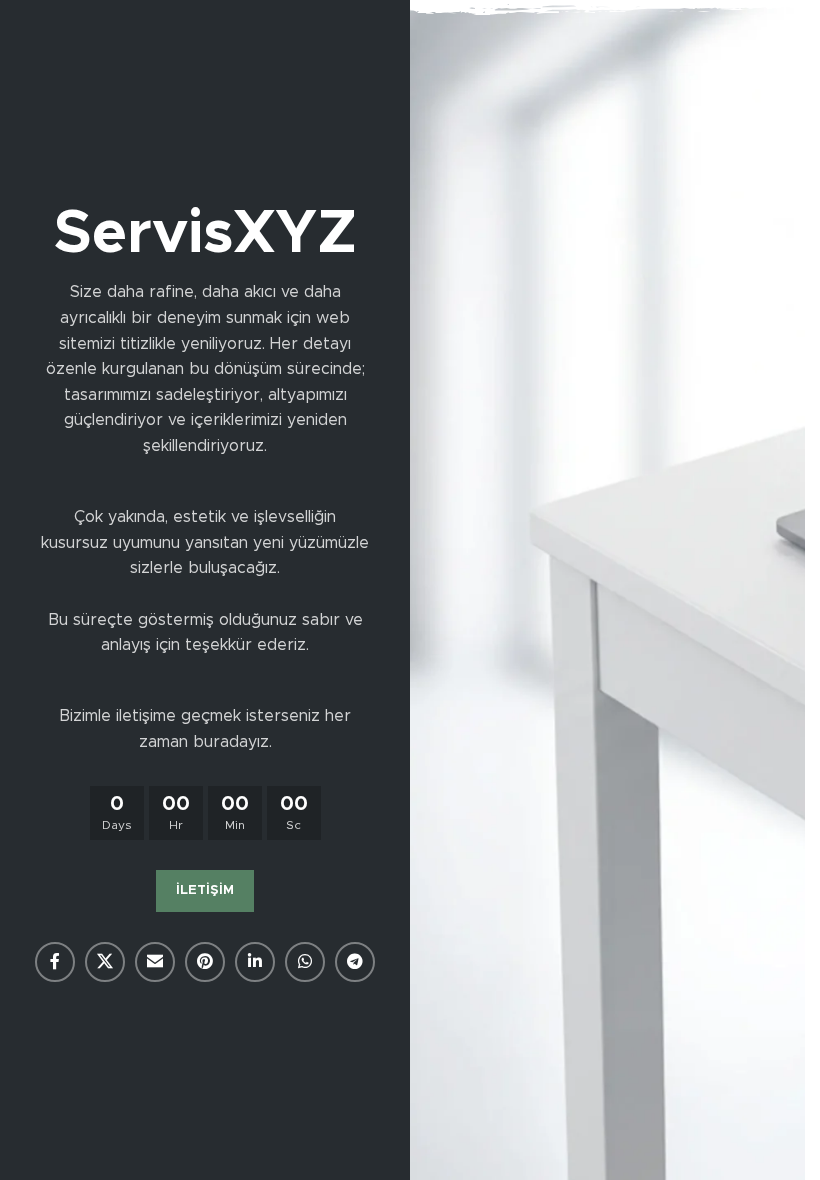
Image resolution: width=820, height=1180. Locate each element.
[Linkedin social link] (255, 962)
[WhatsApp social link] (305, 962)
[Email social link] (155, 962)
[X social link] (105, 962)
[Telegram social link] (355, 962)
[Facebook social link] (55, 962)
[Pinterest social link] (205, 962)
